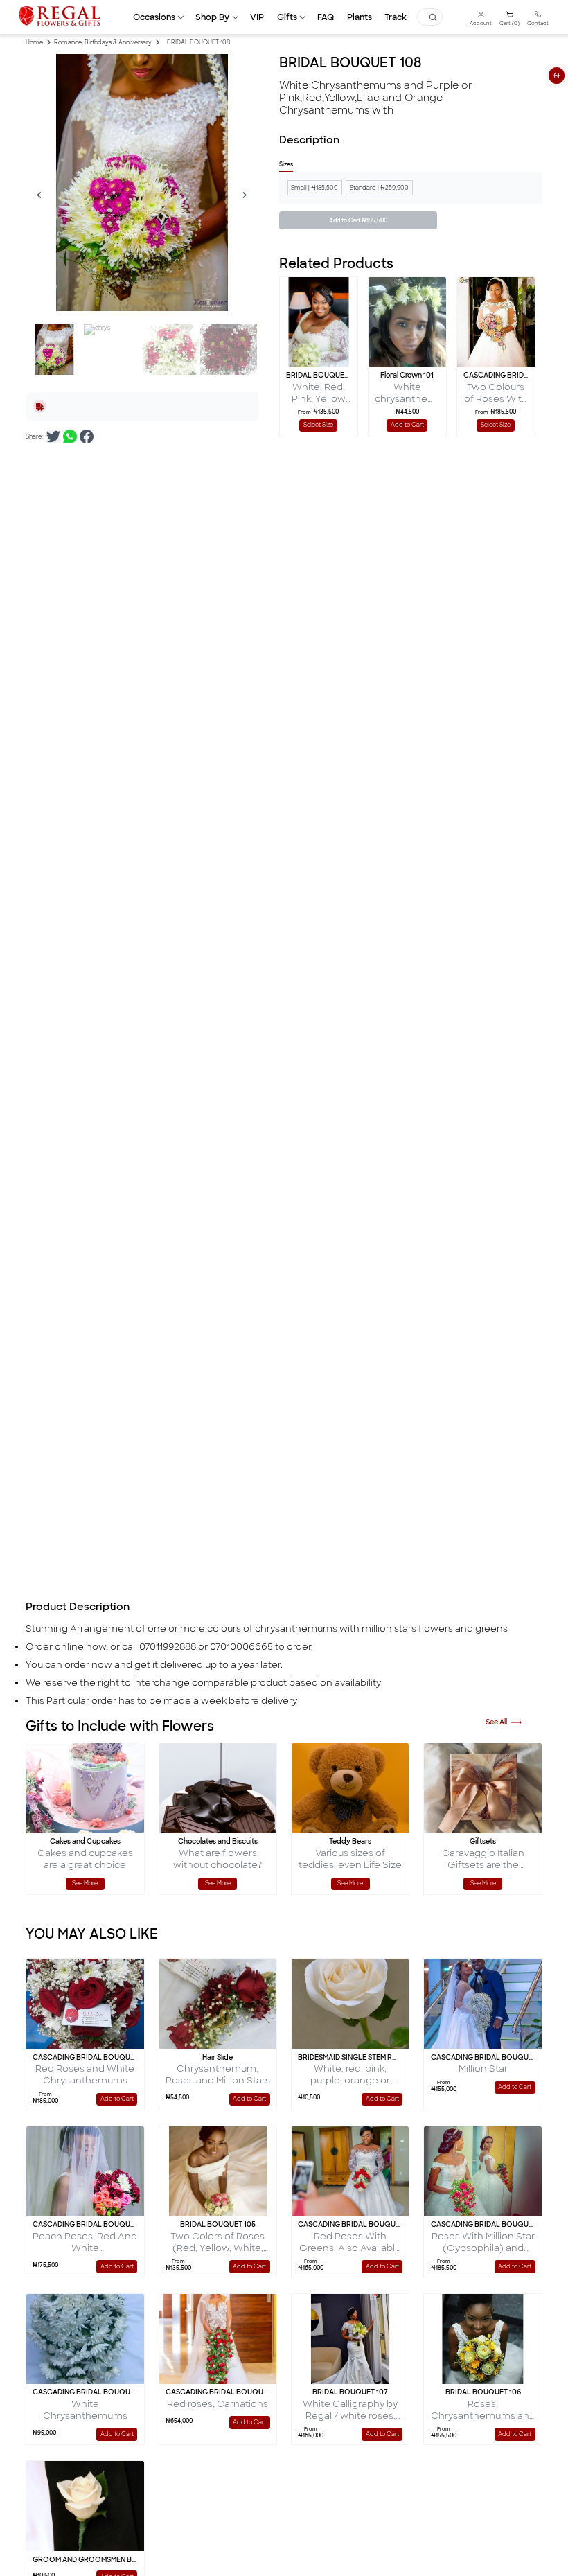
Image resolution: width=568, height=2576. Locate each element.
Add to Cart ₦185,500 (358, 221)
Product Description (78, 1607)
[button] (158, 17)
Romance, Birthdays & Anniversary (103, 43)
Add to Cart (277, 1289)
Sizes (286, 165)
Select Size (318, 425)
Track (396, 17)
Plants (360, 17)
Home (34, 43)
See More (85, 1884)
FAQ (326, 17)
